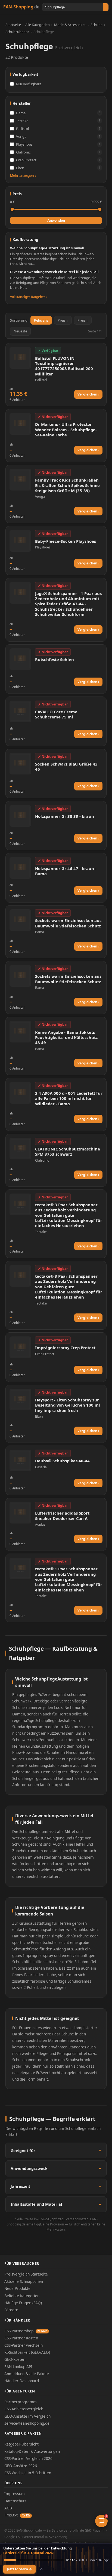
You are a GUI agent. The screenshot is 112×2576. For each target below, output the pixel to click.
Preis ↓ (83, 320)
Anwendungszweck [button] (29, 2168)
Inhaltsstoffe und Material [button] (36, 2204)
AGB (8, 2508)
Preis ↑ (63, 320)
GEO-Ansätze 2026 (21, 2466)
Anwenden (56, 220)
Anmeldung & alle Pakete (27, 2374)
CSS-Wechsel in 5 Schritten (28, 2473)
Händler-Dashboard (22, 2381)
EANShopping (21, 7)
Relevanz (41, 320)
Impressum (15, 2494)
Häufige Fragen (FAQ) (23, 2303)
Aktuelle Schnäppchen (24, 2281)
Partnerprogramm (21, 2402)
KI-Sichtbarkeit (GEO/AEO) (27, 2352)
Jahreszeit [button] (20, 2186)
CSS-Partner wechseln (24, 2345)
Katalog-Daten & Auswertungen (32, 2451)
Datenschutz (15, 2501)
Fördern (11, 2310)
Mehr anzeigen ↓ (23, 176)
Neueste (20, 331)
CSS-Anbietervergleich (24, 2409)
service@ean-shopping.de (27, 2423)
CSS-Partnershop (26, 2331)
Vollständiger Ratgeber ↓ (29, 297)
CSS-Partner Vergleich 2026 (28, 2458)
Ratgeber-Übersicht (21, 2444)
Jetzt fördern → (19, 2569)
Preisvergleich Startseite (26, 2274)
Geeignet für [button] (23, 2151)
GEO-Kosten (15, 2359)
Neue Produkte (17, 2288)
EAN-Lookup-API (18, 2367)
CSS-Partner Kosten (21, 2338)
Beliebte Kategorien (22, 2296)
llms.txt (17, 2515)
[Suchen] (106, 7)
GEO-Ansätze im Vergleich (27, 2416)
